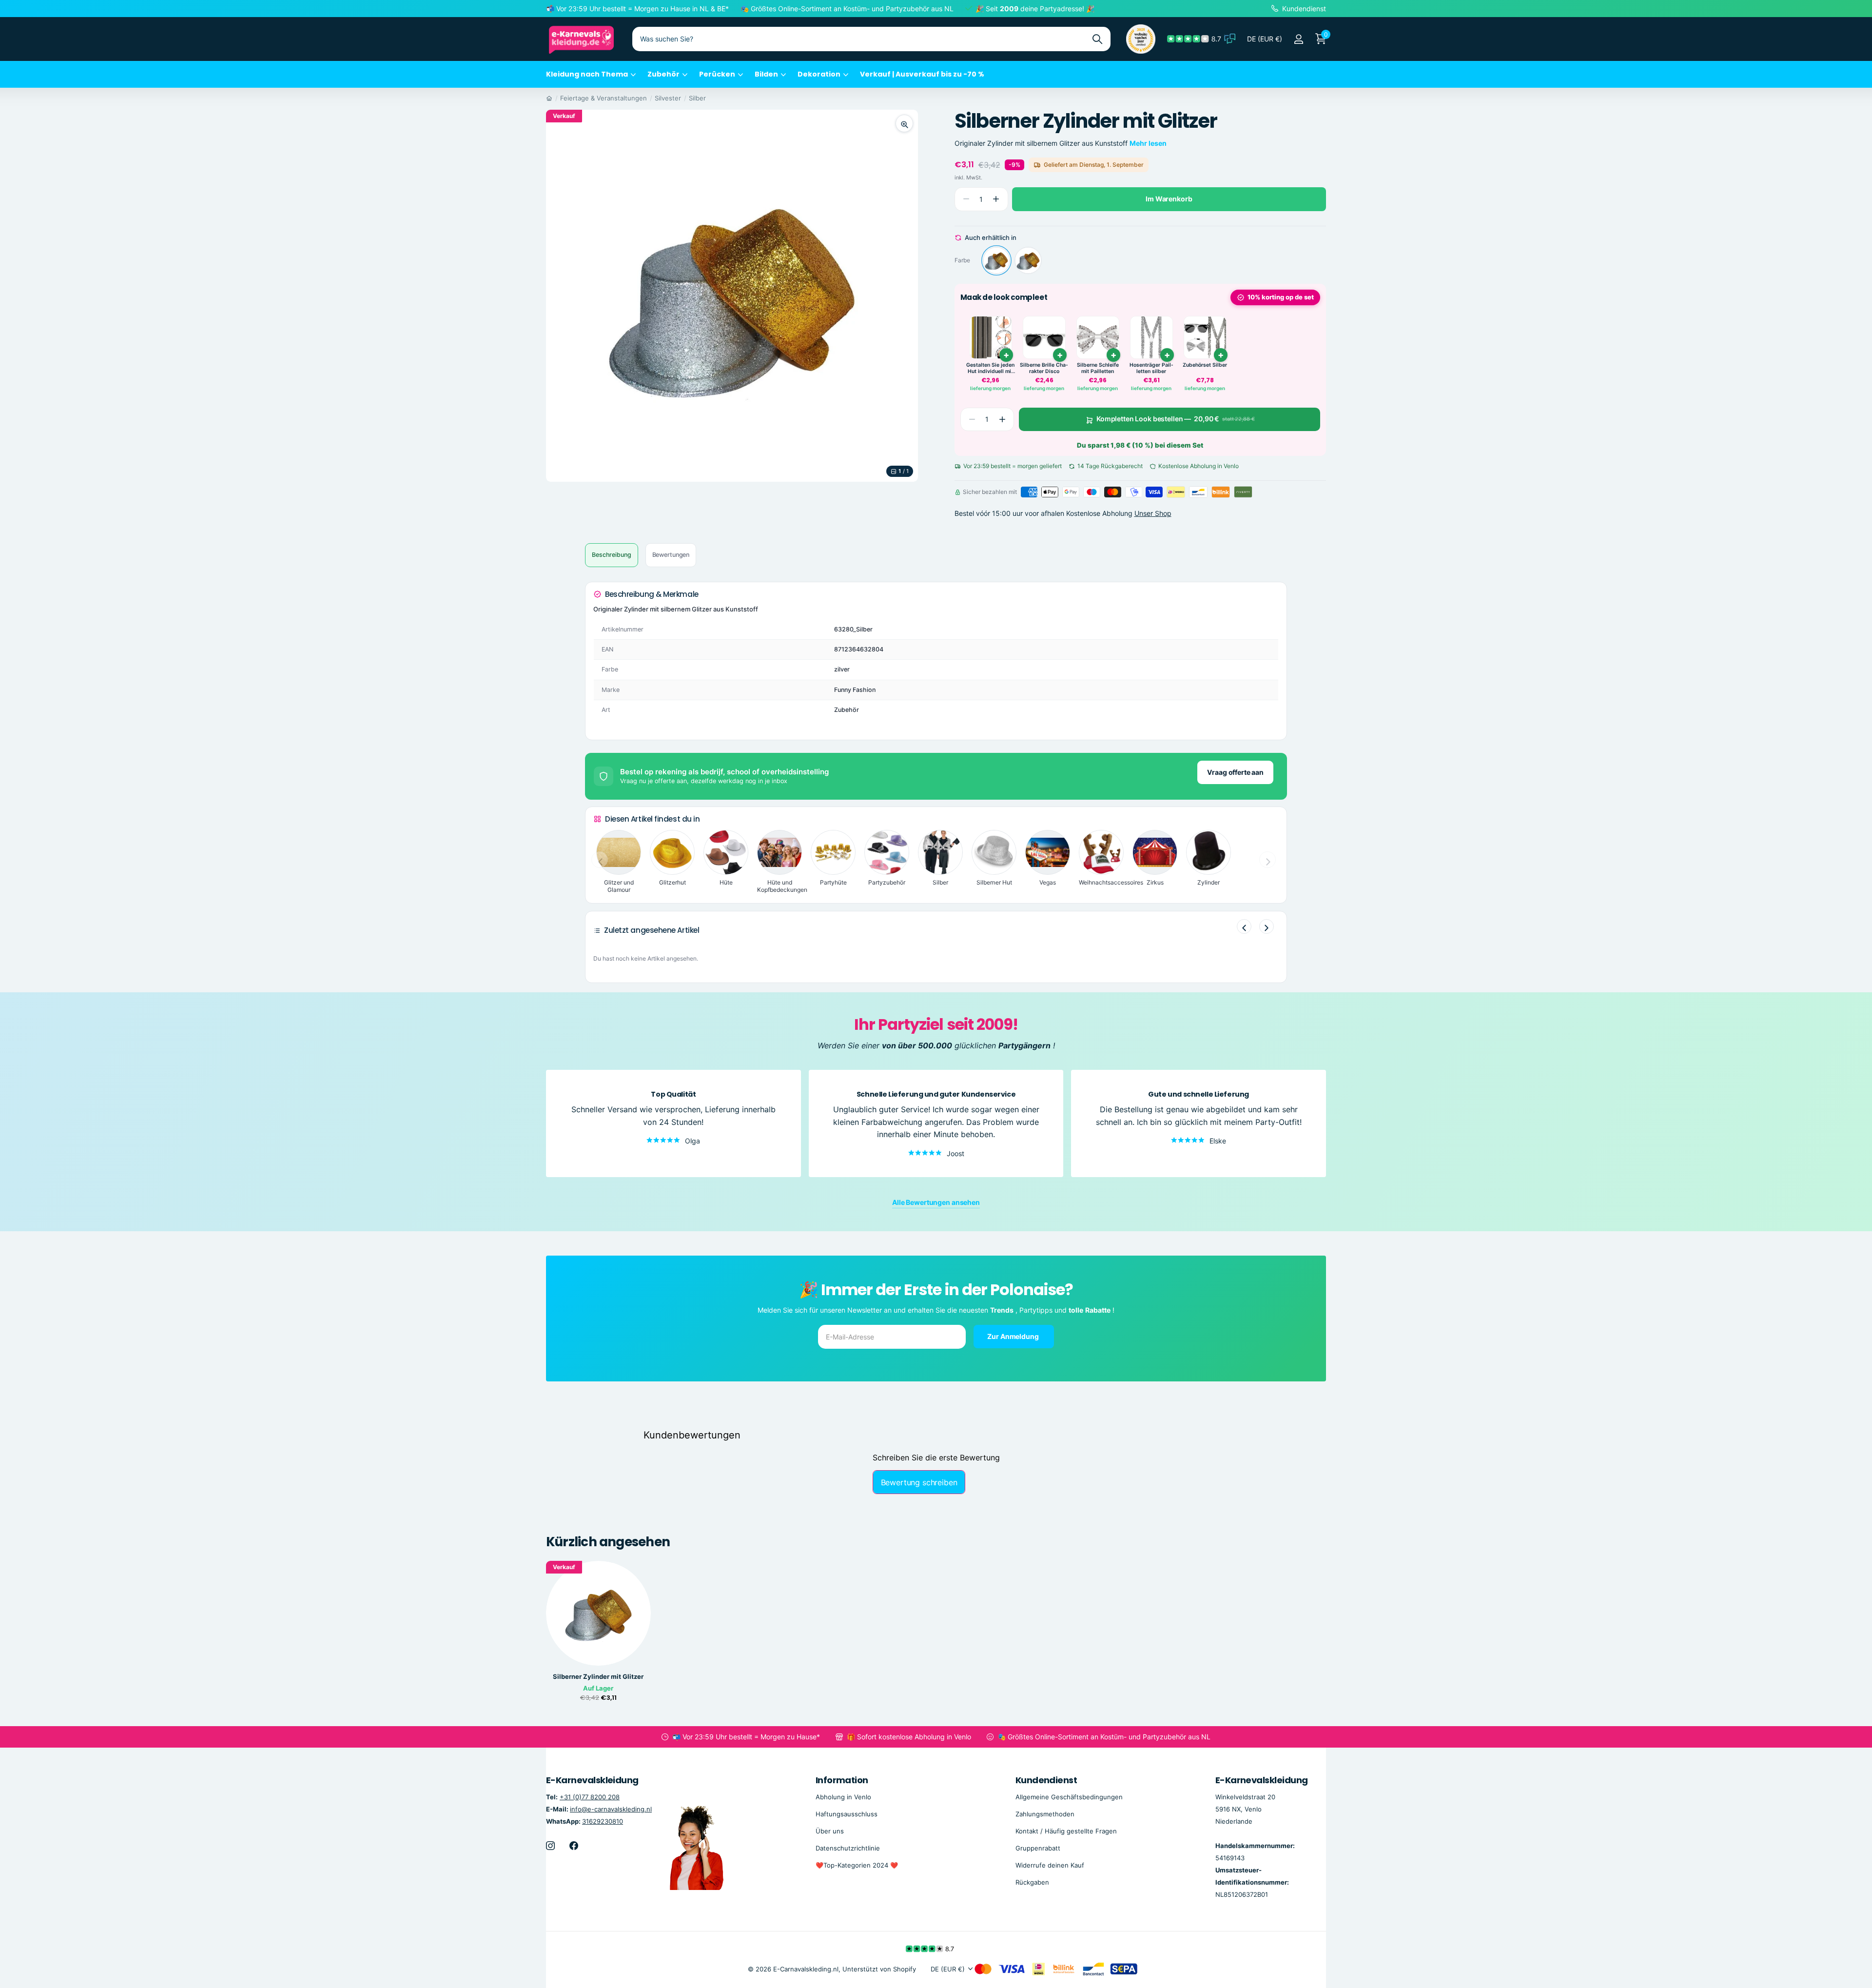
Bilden (766, 74)
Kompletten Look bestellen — (1175, 419)
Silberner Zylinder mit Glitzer (598, 1677)
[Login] (1298, 39)
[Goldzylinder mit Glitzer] (1028, 261)
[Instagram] (550, 1846)
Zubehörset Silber (1205, 365)
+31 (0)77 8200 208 (590, 1797)
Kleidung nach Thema (587, 74)
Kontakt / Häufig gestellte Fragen (1066, 1831)
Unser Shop (1153, 513)
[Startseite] (549, 98)
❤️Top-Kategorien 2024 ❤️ (857, 1865)
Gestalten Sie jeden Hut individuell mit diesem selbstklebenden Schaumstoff (990, 368)
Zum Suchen (1097, 39)
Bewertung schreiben (919, 1482)
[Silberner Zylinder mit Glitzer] (996, 261)
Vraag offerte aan (1235, 772)
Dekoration (819, 74)
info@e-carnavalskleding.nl (611, 1809)
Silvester (668, 98)
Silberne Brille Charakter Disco (1044, 368)
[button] (996, 199)
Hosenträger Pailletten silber (1151, 368)
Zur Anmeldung (1014, 1336)
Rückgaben (1032, 1882)
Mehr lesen (1148, 143)
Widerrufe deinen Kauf (1050, 1865)
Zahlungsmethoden (1045, 1814)
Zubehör (663, 74)
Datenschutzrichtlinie (848, 1848)
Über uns (830, 1831)
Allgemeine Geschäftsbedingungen (1069, 1797)
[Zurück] (1244, 926)
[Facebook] (574, 1846)
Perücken (717, 74)
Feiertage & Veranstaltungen (604, 98)
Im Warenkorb (1169, 199)
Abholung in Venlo (843, 1797)
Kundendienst (1046, 1780)
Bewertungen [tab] (671, 555)
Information (842, 1780)
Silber (697, 98)
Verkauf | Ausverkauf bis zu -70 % (922, 74)
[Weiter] (1267, 926)
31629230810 (603, 1821)
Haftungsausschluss (847, 1814)
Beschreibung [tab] (612, 555)
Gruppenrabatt (1038, 1848)
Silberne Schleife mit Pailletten (1098, 368)
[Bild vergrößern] (904, 123)
